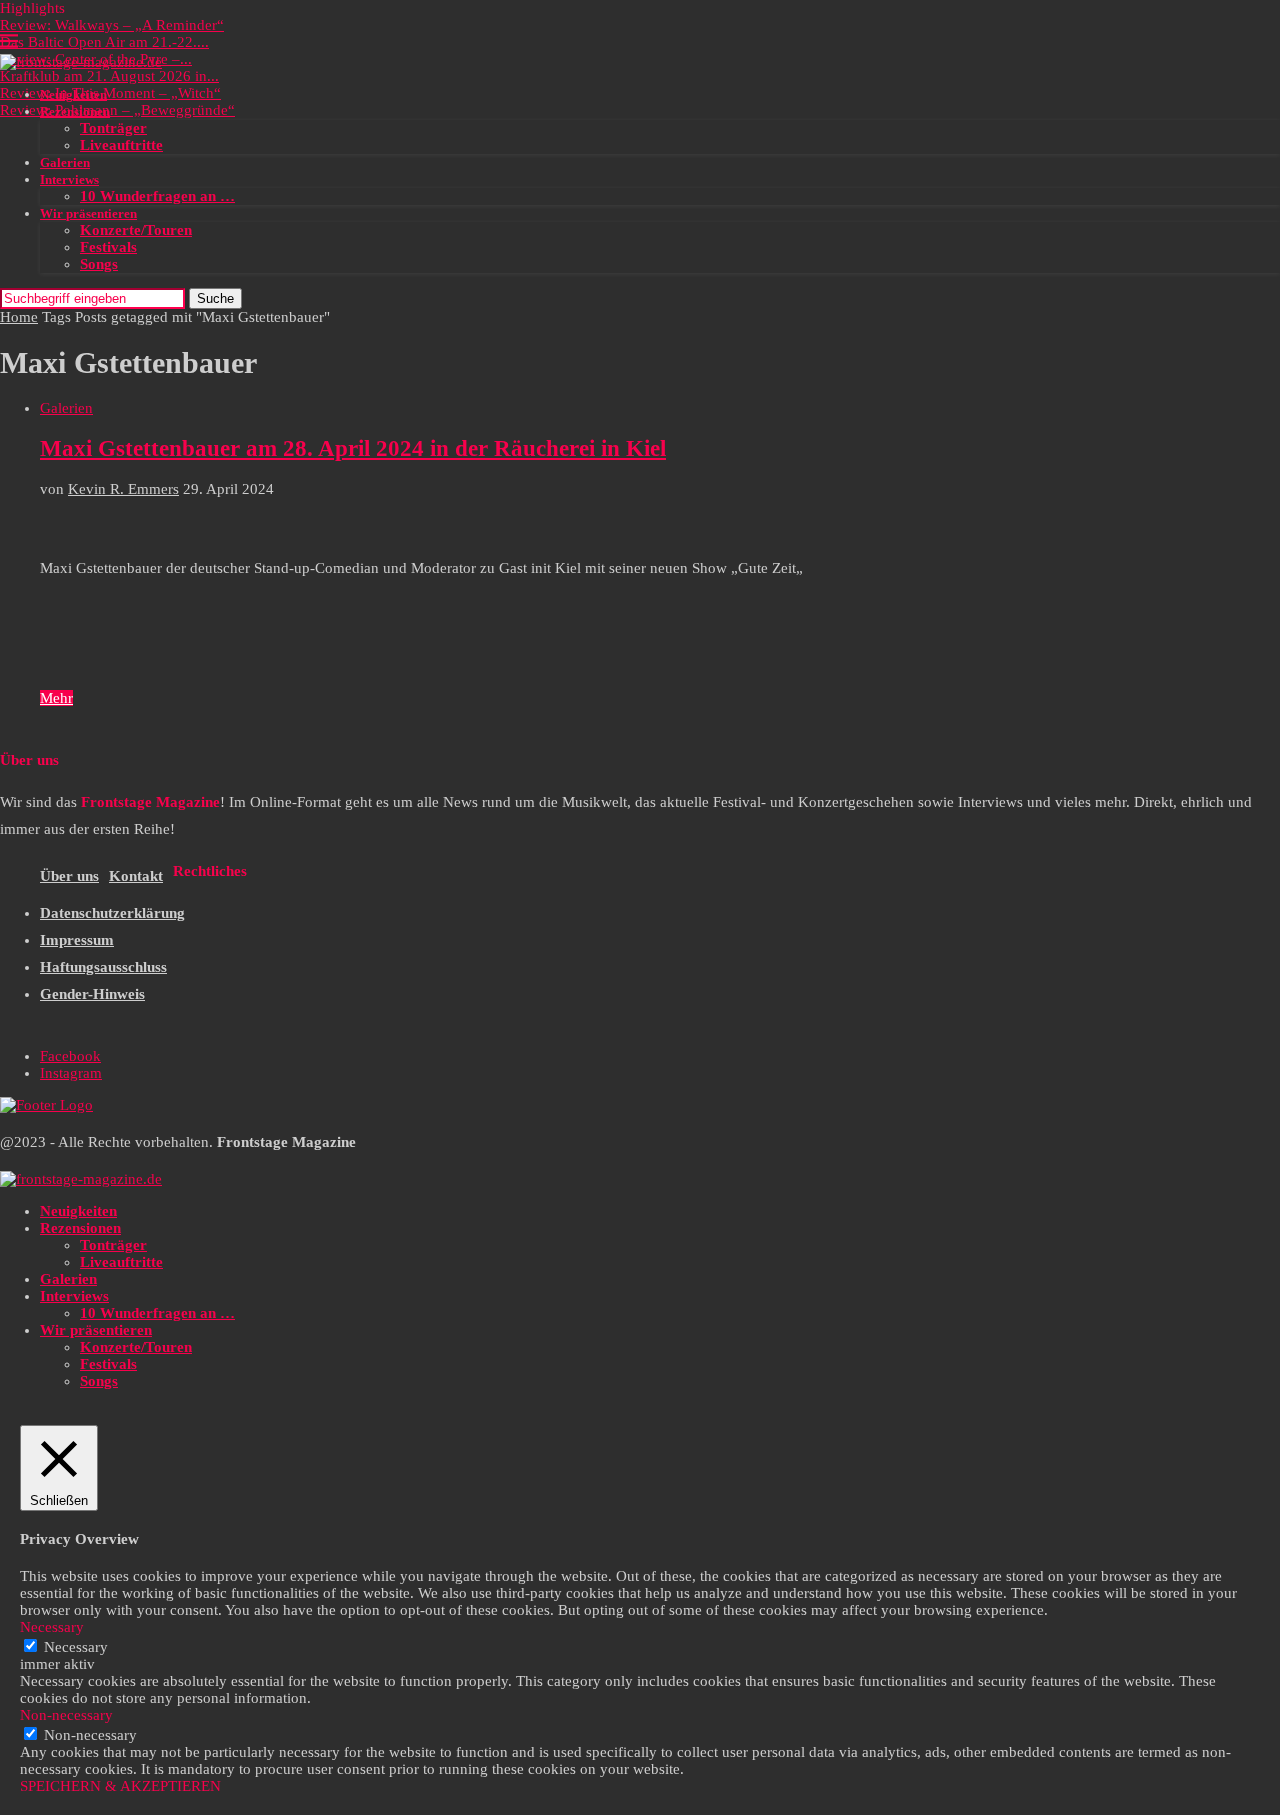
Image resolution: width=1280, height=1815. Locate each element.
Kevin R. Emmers (123, 489)
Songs (99, 264)
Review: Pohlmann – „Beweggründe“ (117, 110)
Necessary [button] (52, 1627)
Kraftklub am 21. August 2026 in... (109, 76)
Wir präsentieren (88, 213)
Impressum (77, 940)
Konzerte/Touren (136, 230)
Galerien (65, 162)
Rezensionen (75, 111)
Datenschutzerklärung (112, 913)
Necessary (76, 1647)
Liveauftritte (121, 145)
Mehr (56, 698)
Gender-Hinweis (92, 994)
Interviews (69, 179)
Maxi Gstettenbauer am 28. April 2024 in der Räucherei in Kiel (353, 448)
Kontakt (136, 876)
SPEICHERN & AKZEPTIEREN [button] (120, 1786)
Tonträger (113, 128)
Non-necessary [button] (66, 1715)
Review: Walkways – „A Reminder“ (112, 25)
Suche (215, 298)
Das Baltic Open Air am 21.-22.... (104, 42)
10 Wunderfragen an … (157, 196)
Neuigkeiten (73, 94)
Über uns (69, 876)
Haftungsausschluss (103, 967)
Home (19, 317)
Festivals (108, 247)
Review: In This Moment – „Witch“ (110, 93)
